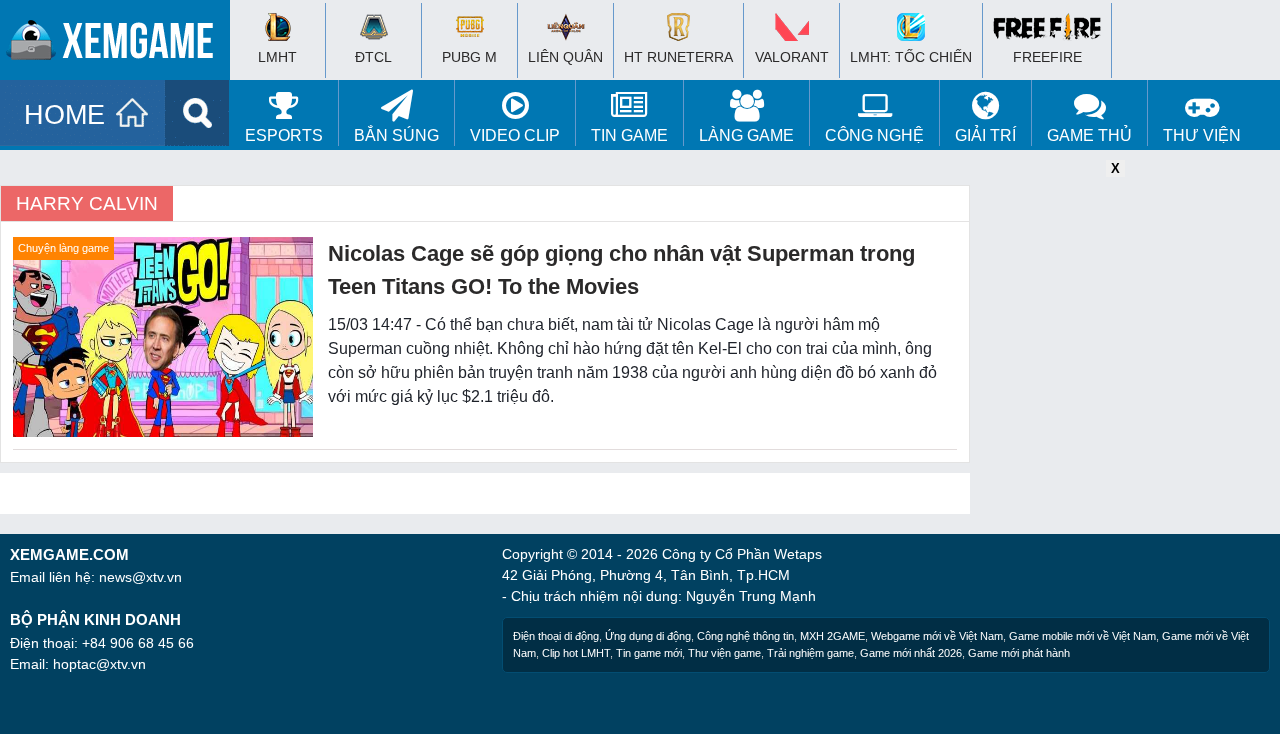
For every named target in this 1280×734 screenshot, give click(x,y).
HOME (64, 115)
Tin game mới (649, 653)
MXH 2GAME (832, 636)
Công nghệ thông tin (745, 636)
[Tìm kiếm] (197, 113)
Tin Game (629, 135)
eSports (284, 135)
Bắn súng (396, 135)
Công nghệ (874, 135)
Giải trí (985, 135)
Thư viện (1202, 135)
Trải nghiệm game (810, 653)
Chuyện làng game (63, 248)
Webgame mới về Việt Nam (937, 636)
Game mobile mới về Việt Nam (1082, 636)
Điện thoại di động (556, 636)
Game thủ (1089, 135)
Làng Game (746, 135)
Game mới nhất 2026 (911, 653)
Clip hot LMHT (576, 653)
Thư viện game (724, 653)
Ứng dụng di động (648, 636)
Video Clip (515, 135)
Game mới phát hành (1019, 653)
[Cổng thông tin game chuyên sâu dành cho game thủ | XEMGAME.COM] (120, 45)
